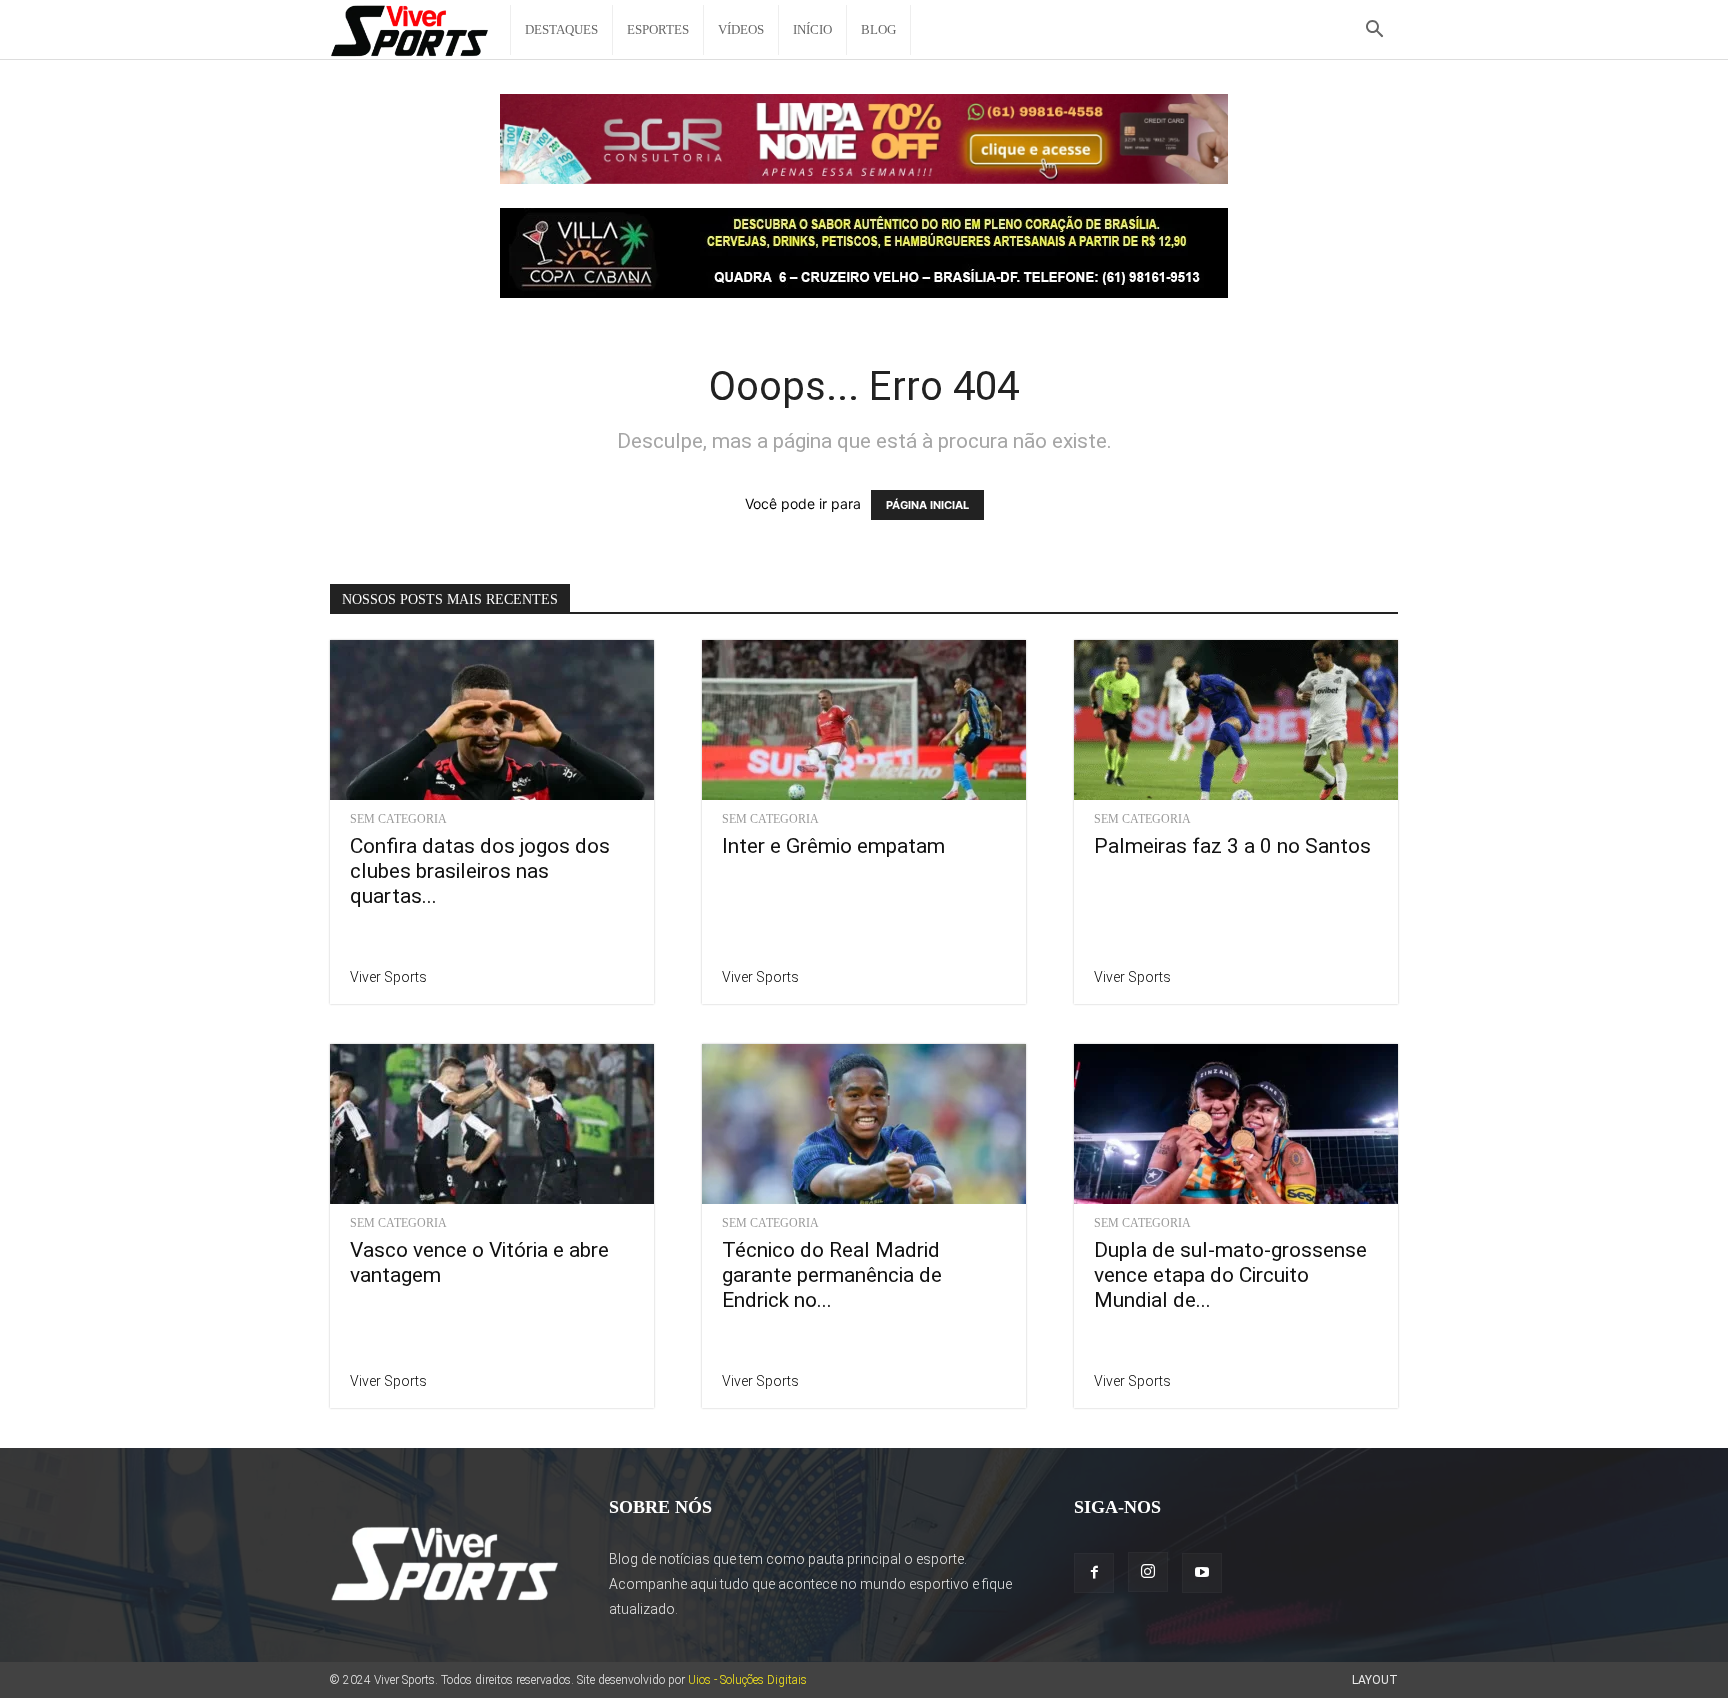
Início (812, 29)
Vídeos (741, 29)
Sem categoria (398, 819)
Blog (878, 29)
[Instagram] (1148, 1572)
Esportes (658, 29)
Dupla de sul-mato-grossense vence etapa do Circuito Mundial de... (1230, 1275)
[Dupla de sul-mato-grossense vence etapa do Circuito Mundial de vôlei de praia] (1236, 1124)
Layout (1375, 1680)
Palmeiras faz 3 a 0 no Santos (1232, 846)
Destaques (561, 29)
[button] (1374, 31)
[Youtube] (1202, 1573)
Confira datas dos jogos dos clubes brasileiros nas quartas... (480, 871)
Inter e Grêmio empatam (833, 846)
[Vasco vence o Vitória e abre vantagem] (492, 1124)
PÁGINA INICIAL (927, 505)
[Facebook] (1094, 1573)
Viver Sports (388, 977)
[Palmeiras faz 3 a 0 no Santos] (1236, 720)
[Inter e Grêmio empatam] (864, 720)
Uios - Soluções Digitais (747, 1680)
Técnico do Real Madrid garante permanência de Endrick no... (832, 1275)
